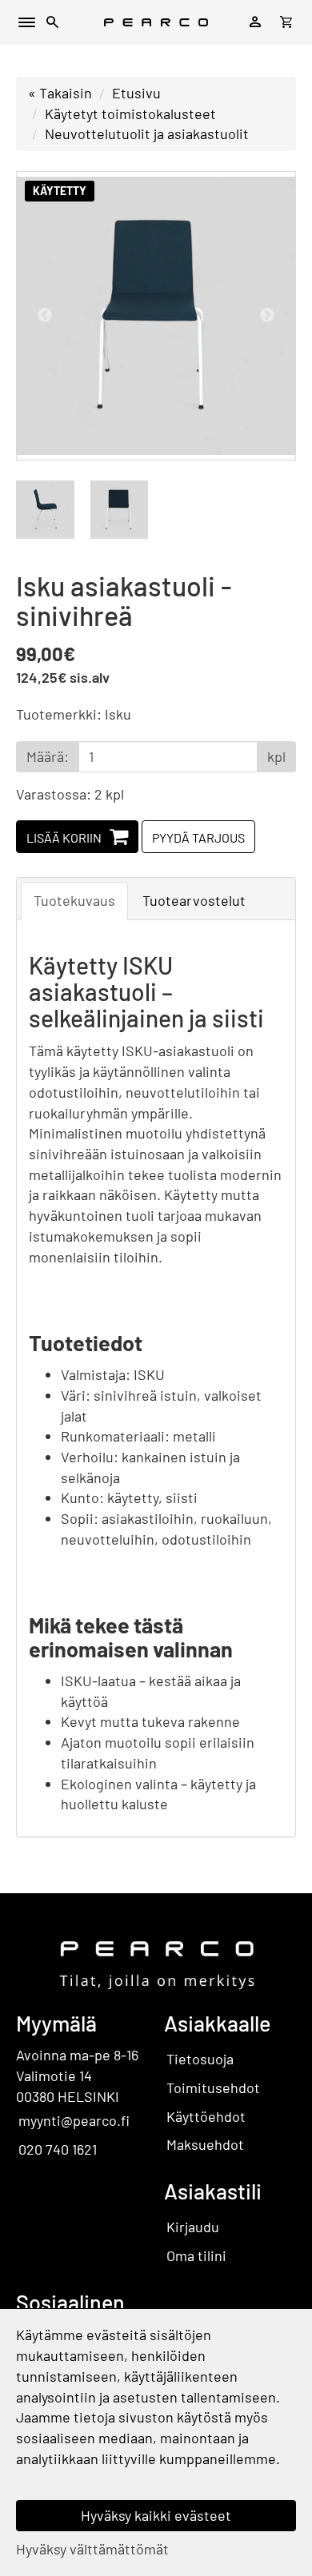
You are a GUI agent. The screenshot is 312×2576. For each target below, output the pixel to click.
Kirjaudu (193, 2227)
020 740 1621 (58, 2149)
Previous (45, 316)
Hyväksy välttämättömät (92, 2549)
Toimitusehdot (213, 2088)
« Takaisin (60, 93)
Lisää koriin (64, 837)
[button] (53, 24)
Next (267, 316)
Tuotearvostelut (194, 900)
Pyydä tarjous (198, 837)
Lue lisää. (46, 2478)
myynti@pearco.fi (74, 2120)
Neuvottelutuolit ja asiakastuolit (147, 134)
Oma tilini (196, 2255)
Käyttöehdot (206, 2116)
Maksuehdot (205, 2144)
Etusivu (136, 93)
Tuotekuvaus (74, 900)
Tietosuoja (200, 2059)
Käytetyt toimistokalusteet (130, 114)
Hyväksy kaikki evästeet (156, 2515)
